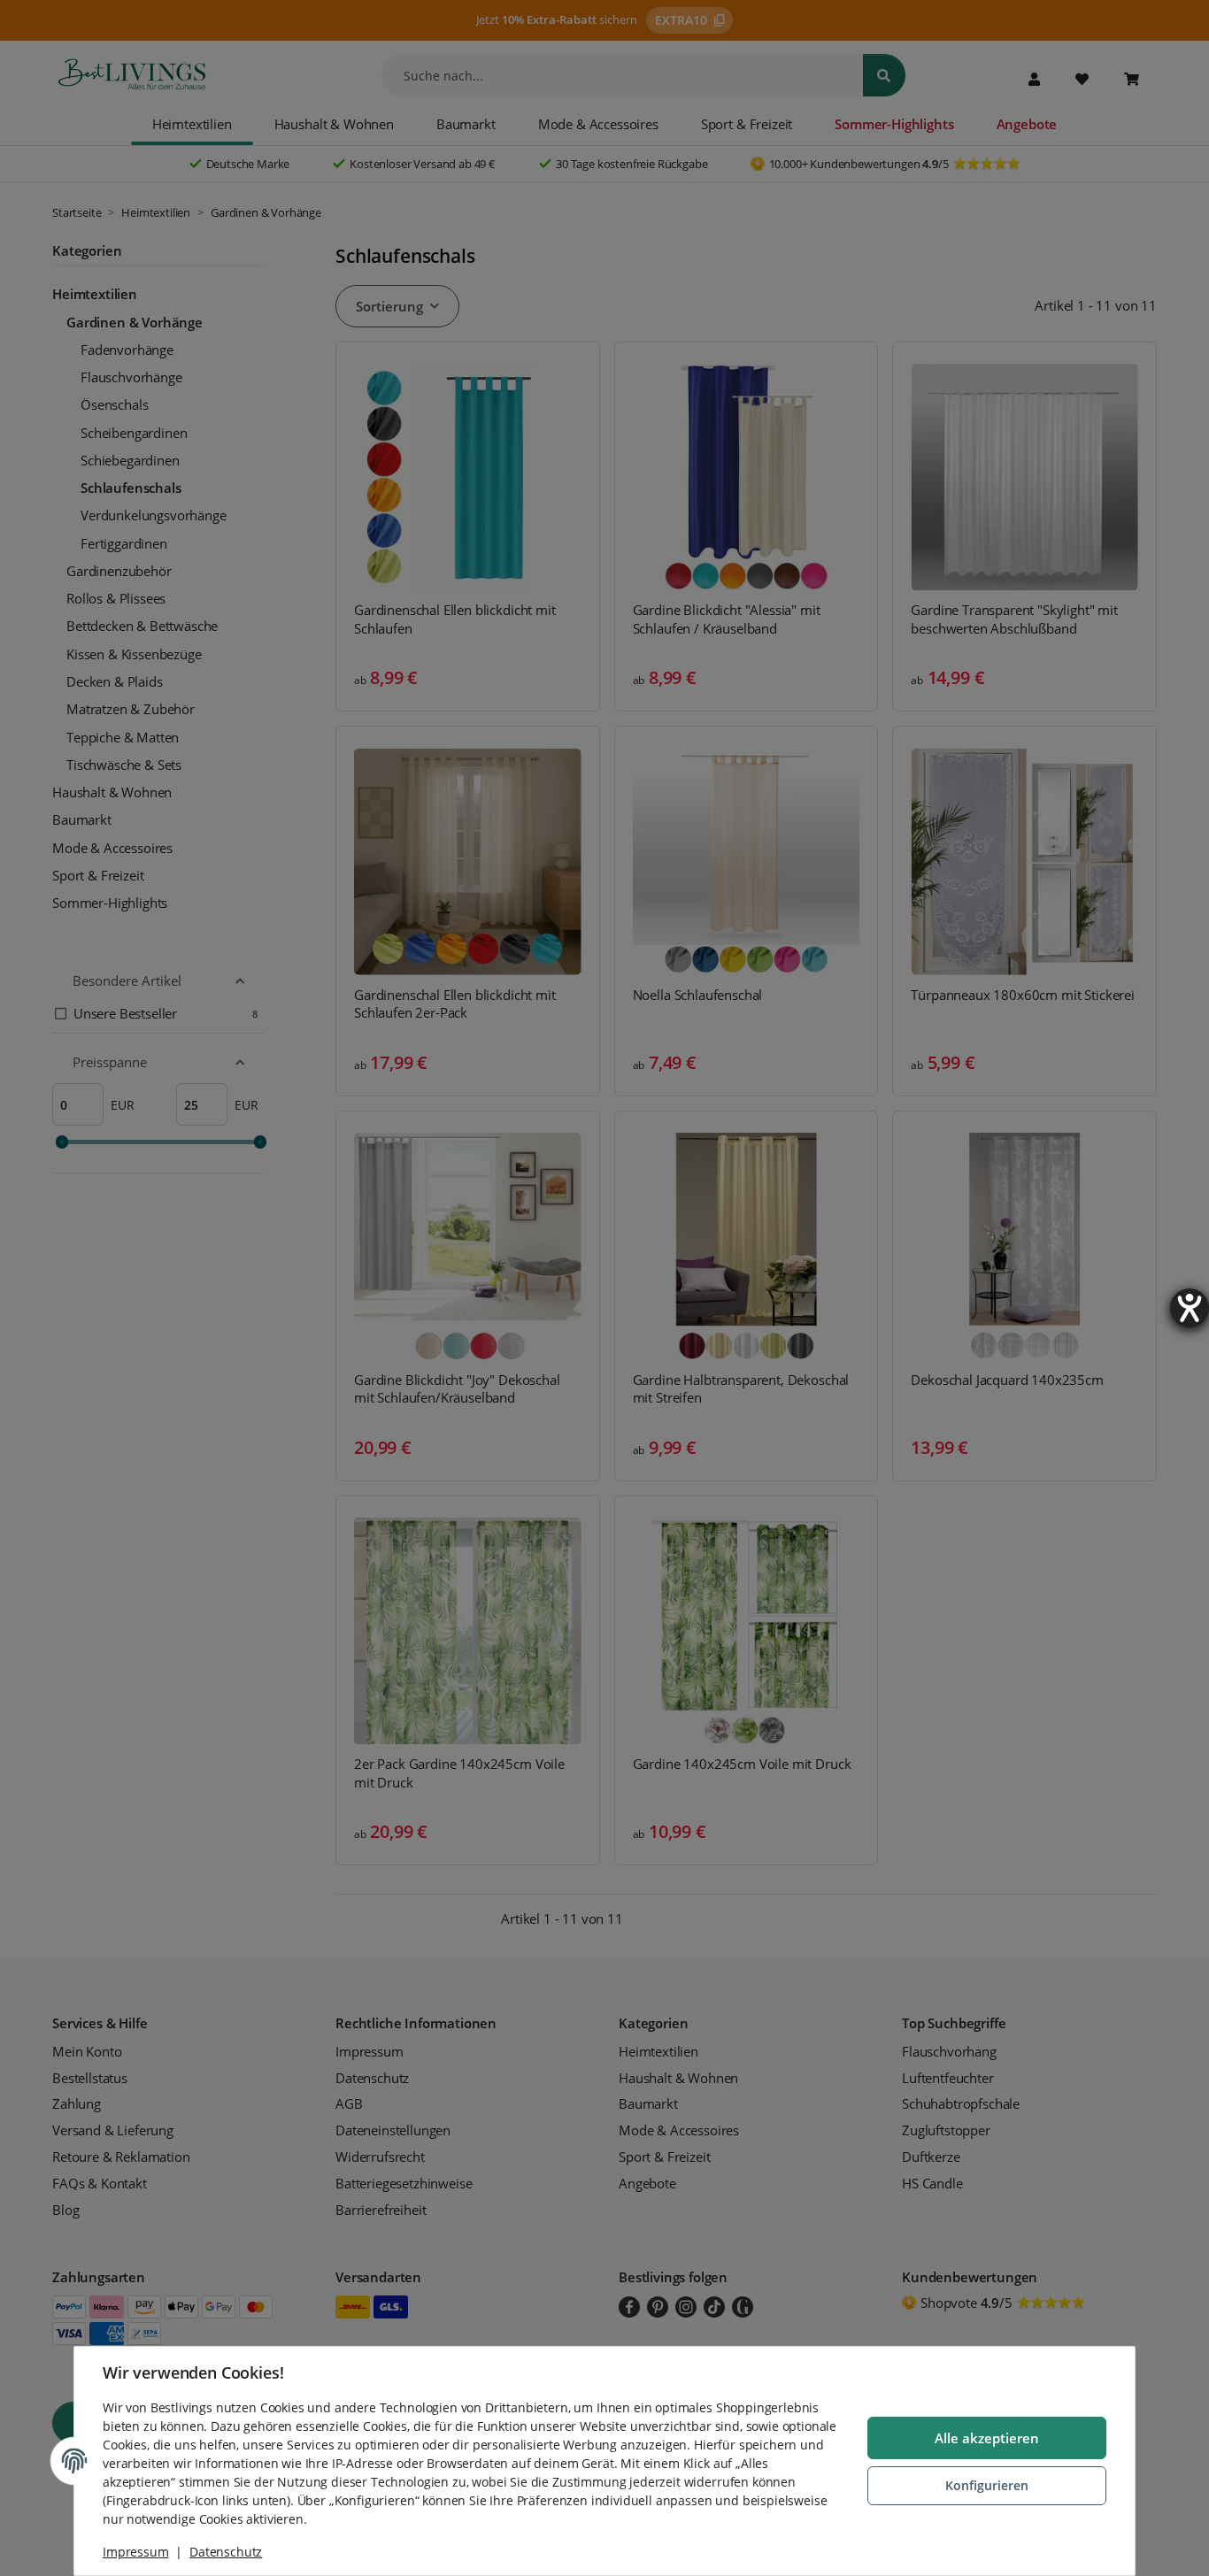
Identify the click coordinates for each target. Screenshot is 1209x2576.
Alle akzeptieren (987, 2438)
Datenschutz (226, 2552)
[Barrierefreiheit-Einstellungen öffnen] (1190, 1308)
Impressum (136, 2552)
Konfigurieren (987, 2485)
